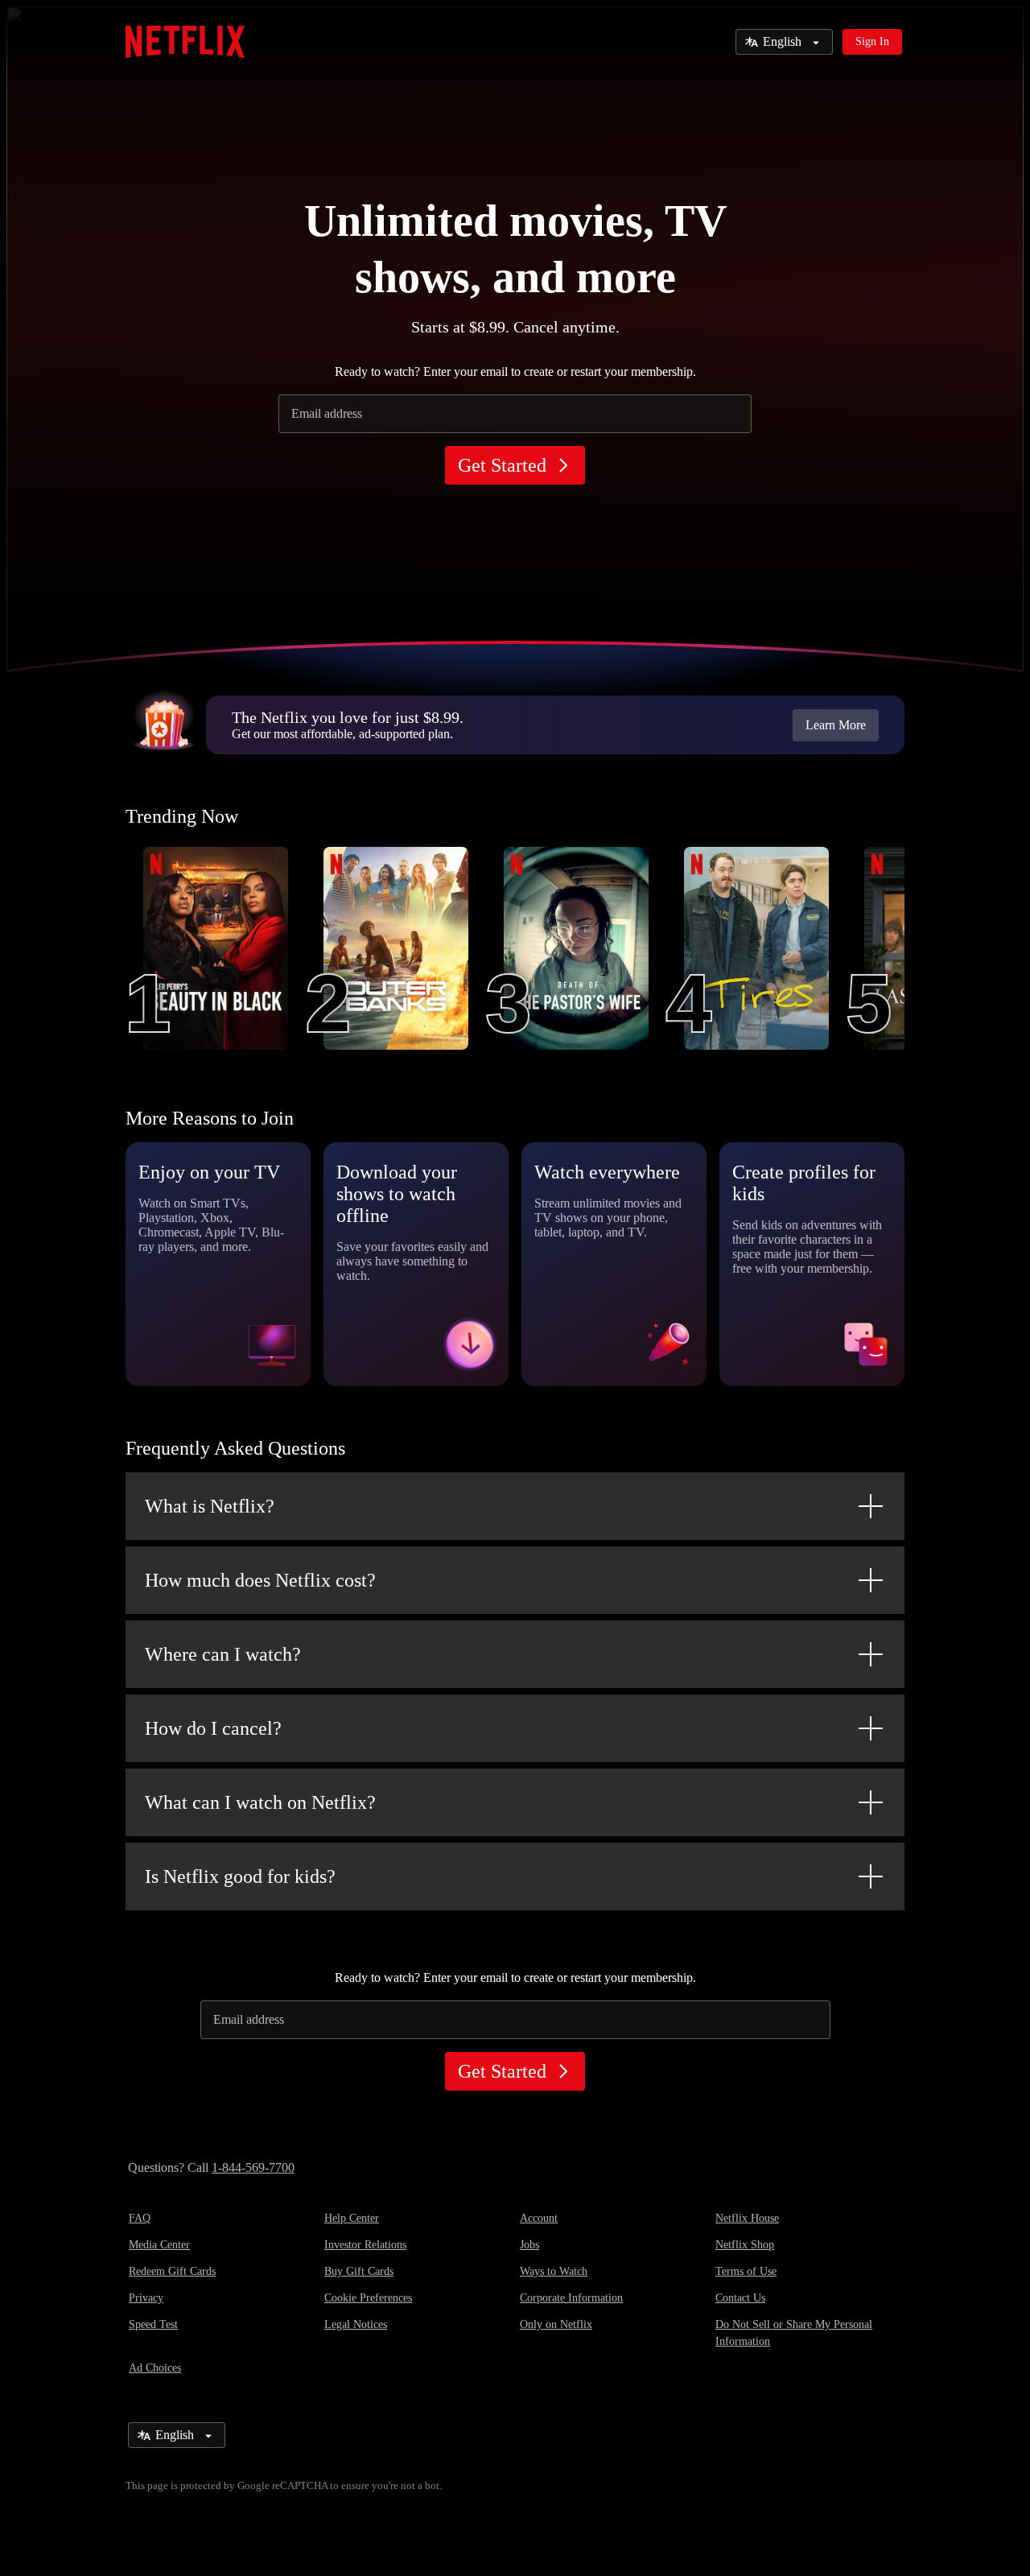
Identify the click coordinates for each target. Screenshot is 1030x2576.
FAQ (140, 2218)
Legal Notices (356, 2324)
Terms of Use (746, 2271)
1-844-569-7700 (253, 2167)
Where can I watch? (223, 1654)
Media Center (159, 2245)
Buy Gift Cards (359, 2271)
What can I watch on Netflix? (260, 1802)
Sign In (872, 41)
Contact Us (740, 2298)
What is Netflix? (210, 1506)
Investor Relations (365, 2245)
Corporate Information (571, 2298)
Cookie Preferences (368, 2298)
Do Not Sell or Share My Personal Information (794, 2333)
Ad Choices (155, 2368)
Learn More (836, 725)
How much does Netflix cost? (260, 1580)
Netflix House (747, 2218)
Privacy (146, 2298)
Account (539, 2218)
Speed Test (153, 2324)
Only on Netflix (556, 2324)
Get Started (502, 465)
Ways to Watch (554, 2271)
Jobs (529, 2245)
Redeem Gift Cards (172, 2271)
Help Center (352, 2218)
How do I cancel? (213, 1728)
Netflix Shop (745, 2245)
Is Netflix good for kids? (240, 1876)
